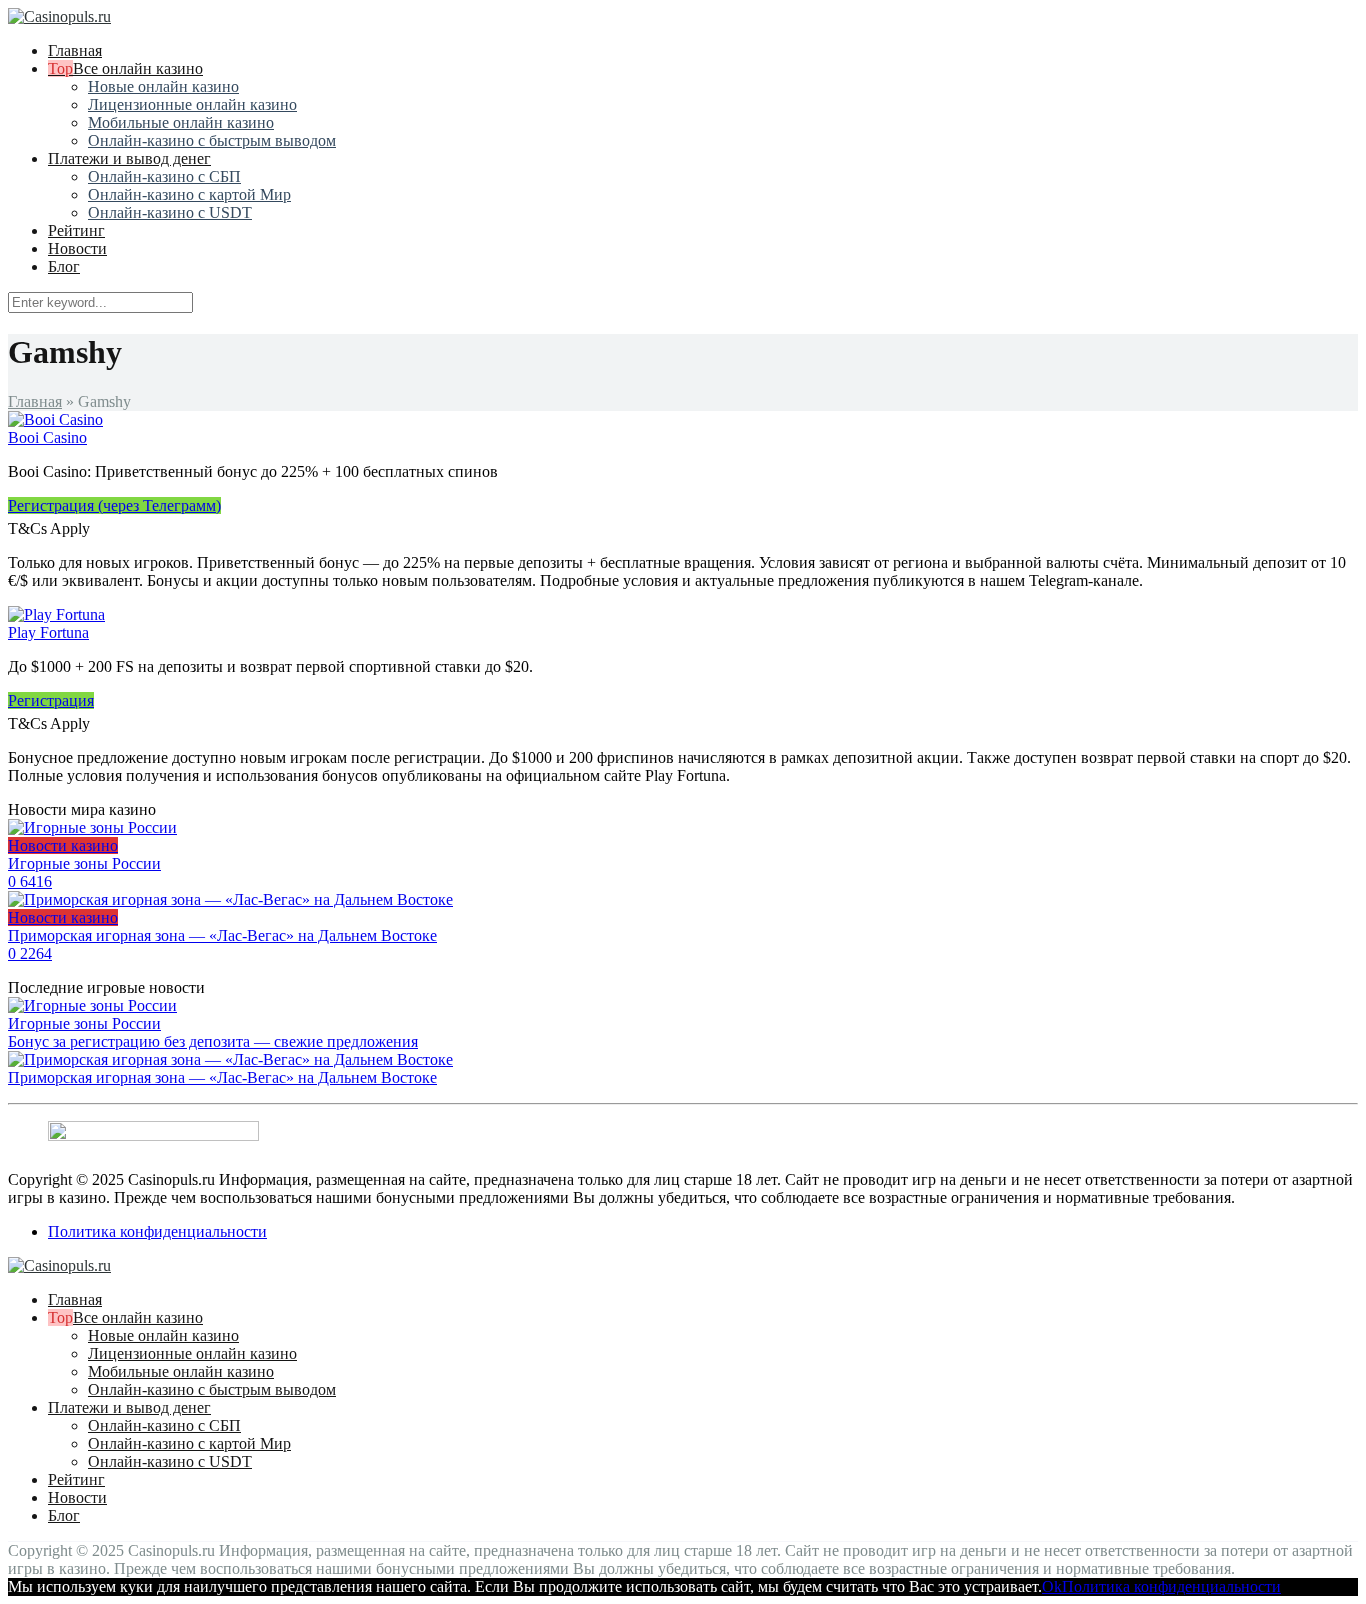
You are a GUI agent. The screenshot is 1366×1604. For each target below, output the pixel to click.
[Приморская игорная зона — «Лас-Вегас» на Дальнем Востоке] (230, 1059)
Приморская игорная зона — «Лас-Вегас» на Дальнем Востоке (222, 1077)
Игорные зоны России (84, 1023)
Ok (1052, 1586)
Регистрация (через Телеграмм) (114, 505)
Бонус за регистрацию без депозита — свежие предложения (213, 1041)
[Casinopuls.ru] (59, 16)
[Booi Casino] (55, 419)
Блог (64, 266)
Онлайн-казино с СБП (164, 176)
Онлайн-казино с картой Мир (189, 194)
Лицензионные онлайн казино (192, 104)
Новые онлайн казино (163, 86)
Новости (77, 248)
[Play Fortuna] (56, 614)
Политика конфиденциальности (157, 1231)
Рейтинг (76, 230)
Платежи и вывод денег (129, 158)
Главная (75, 50)
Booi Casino (47, 437)
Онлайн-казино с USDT (170, 212)
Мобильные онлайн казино (181, 122)
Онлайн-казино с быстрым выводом (212, 140)
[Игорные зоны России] (92, 1005)
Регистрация (51, 700)
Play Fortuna (48, 632)
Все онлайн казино (138, 68)
